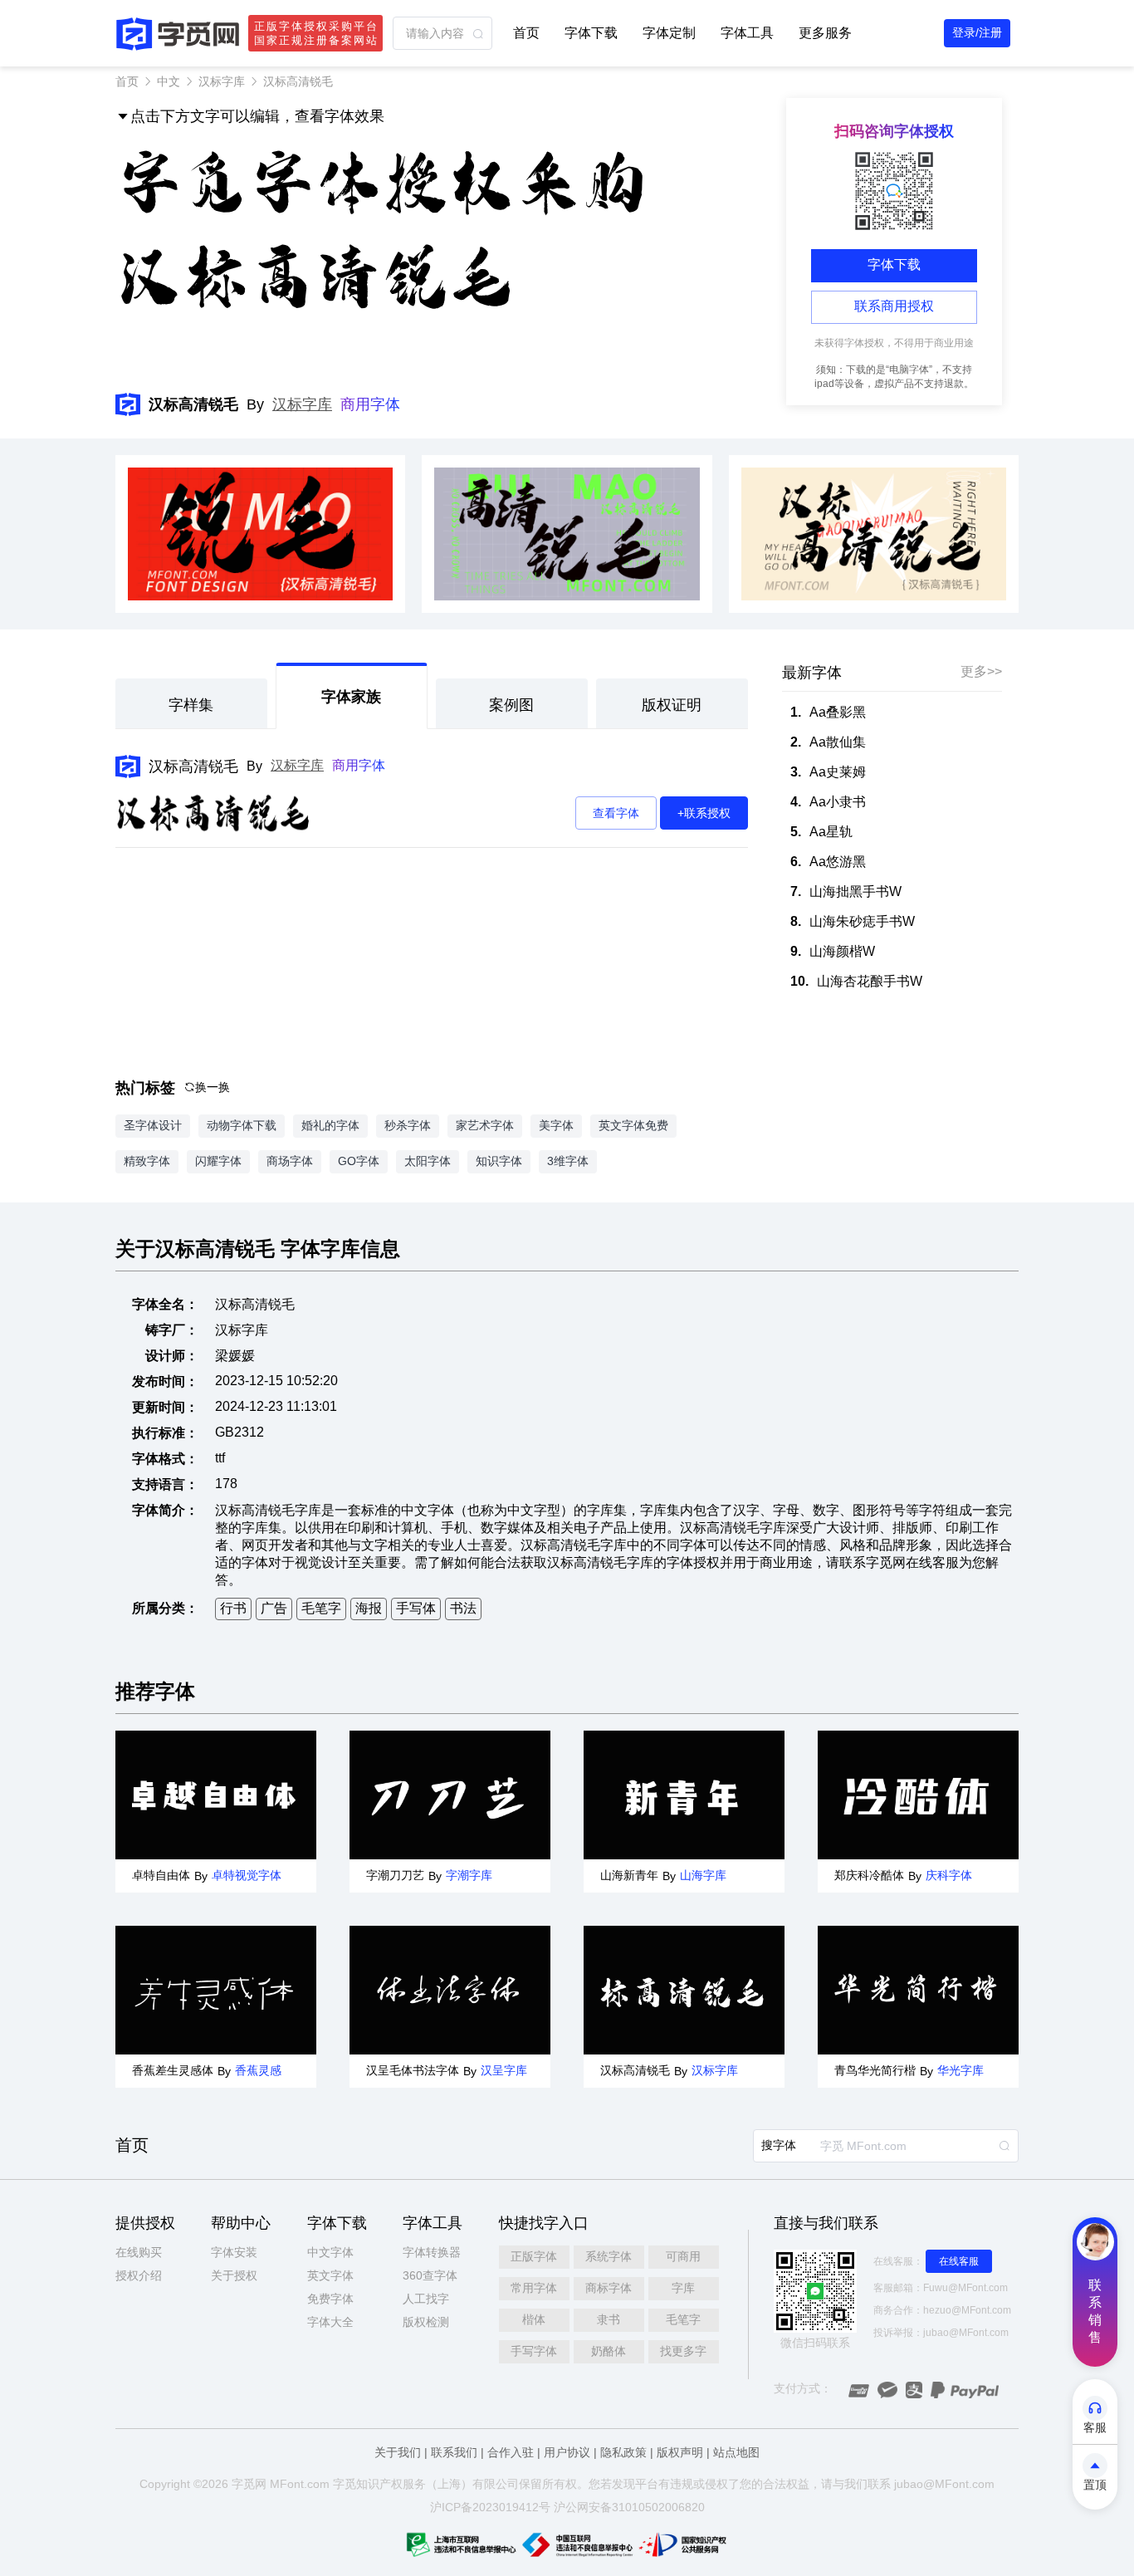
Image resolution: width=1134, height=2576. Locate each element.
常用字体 (534, 2288)
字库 (683, 2288)
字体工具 (747, 33)
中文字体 (330, 2252)
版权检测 (426, 2322)
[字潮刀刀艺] (450, 1795)
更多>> (981, 671)
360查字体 (430, 2275)
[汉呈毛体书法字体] (450, 1990)
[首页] (178, 34)
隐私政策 (623, 2452)
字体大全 (330, 2322)
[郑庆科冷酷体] (918, 1795)
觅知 (356, 2484)
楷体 (534, 2319)
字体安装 (234, 2252)
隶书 (609, 2319)
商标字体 (609, 2288)
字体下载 (591, 33)
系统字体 (609, 2256)
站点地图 (736, 2452)
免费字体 (330, 2299)
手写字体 (534, 2351)
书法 (463, 1608)
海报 (369, 1608)
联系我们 (454, 2452)
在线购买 (139, 2252)
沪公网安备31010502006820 (629, 2507)
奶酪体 (609, 2351)
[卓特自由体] (216, 1795)
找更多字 (683, 2351)
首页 (526, 33)
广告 (274, 1608)
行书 (233, 1608)
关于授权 (234, 2275)
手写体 (416, 1608)
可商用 (683, 2256)
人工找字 (426, 2299)
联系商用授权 (894, 306)
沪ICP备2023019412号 (490, 2507)
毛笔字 (321, 1608)
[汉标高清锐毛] (684, 1990)
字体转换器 (432, 2252)
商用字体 (370, 404)
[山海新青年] (684, 1795)
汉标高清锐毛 (193, 766)
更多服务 (825, 33)
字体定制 (669, 33)
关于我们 (398, 2452)
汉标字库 (222, 81)
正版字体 (534, 2256)
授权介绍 (139, 2275)
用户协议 (567, 2452)
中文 (169, 81)
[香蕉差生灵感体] (216, 1990)
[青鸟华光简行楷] (918, 1990)
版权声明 (680, 2452)
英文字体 (330, 2275)
